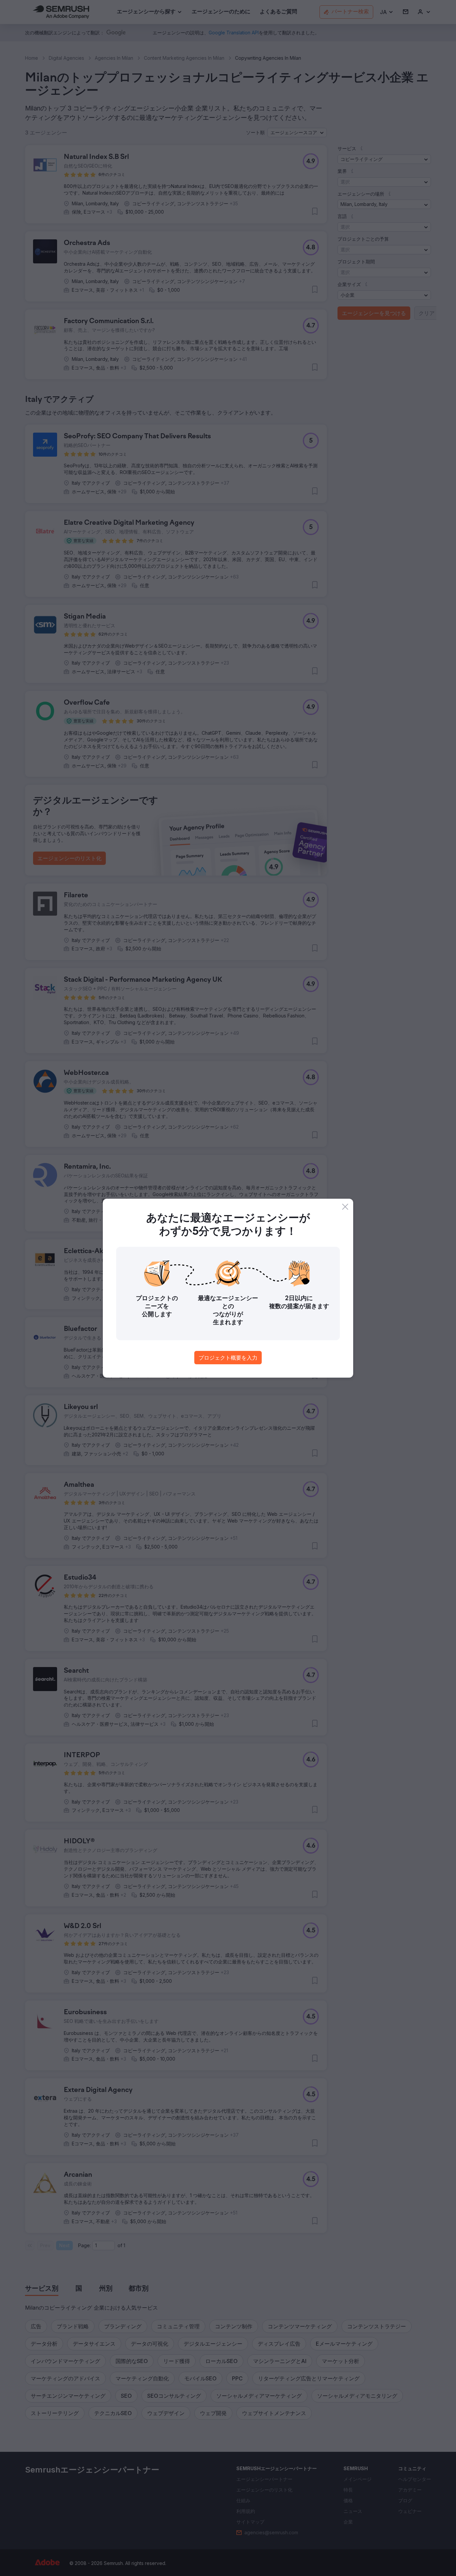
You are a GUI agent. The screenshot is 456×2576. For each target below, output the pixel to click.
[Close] (345, 1207)
